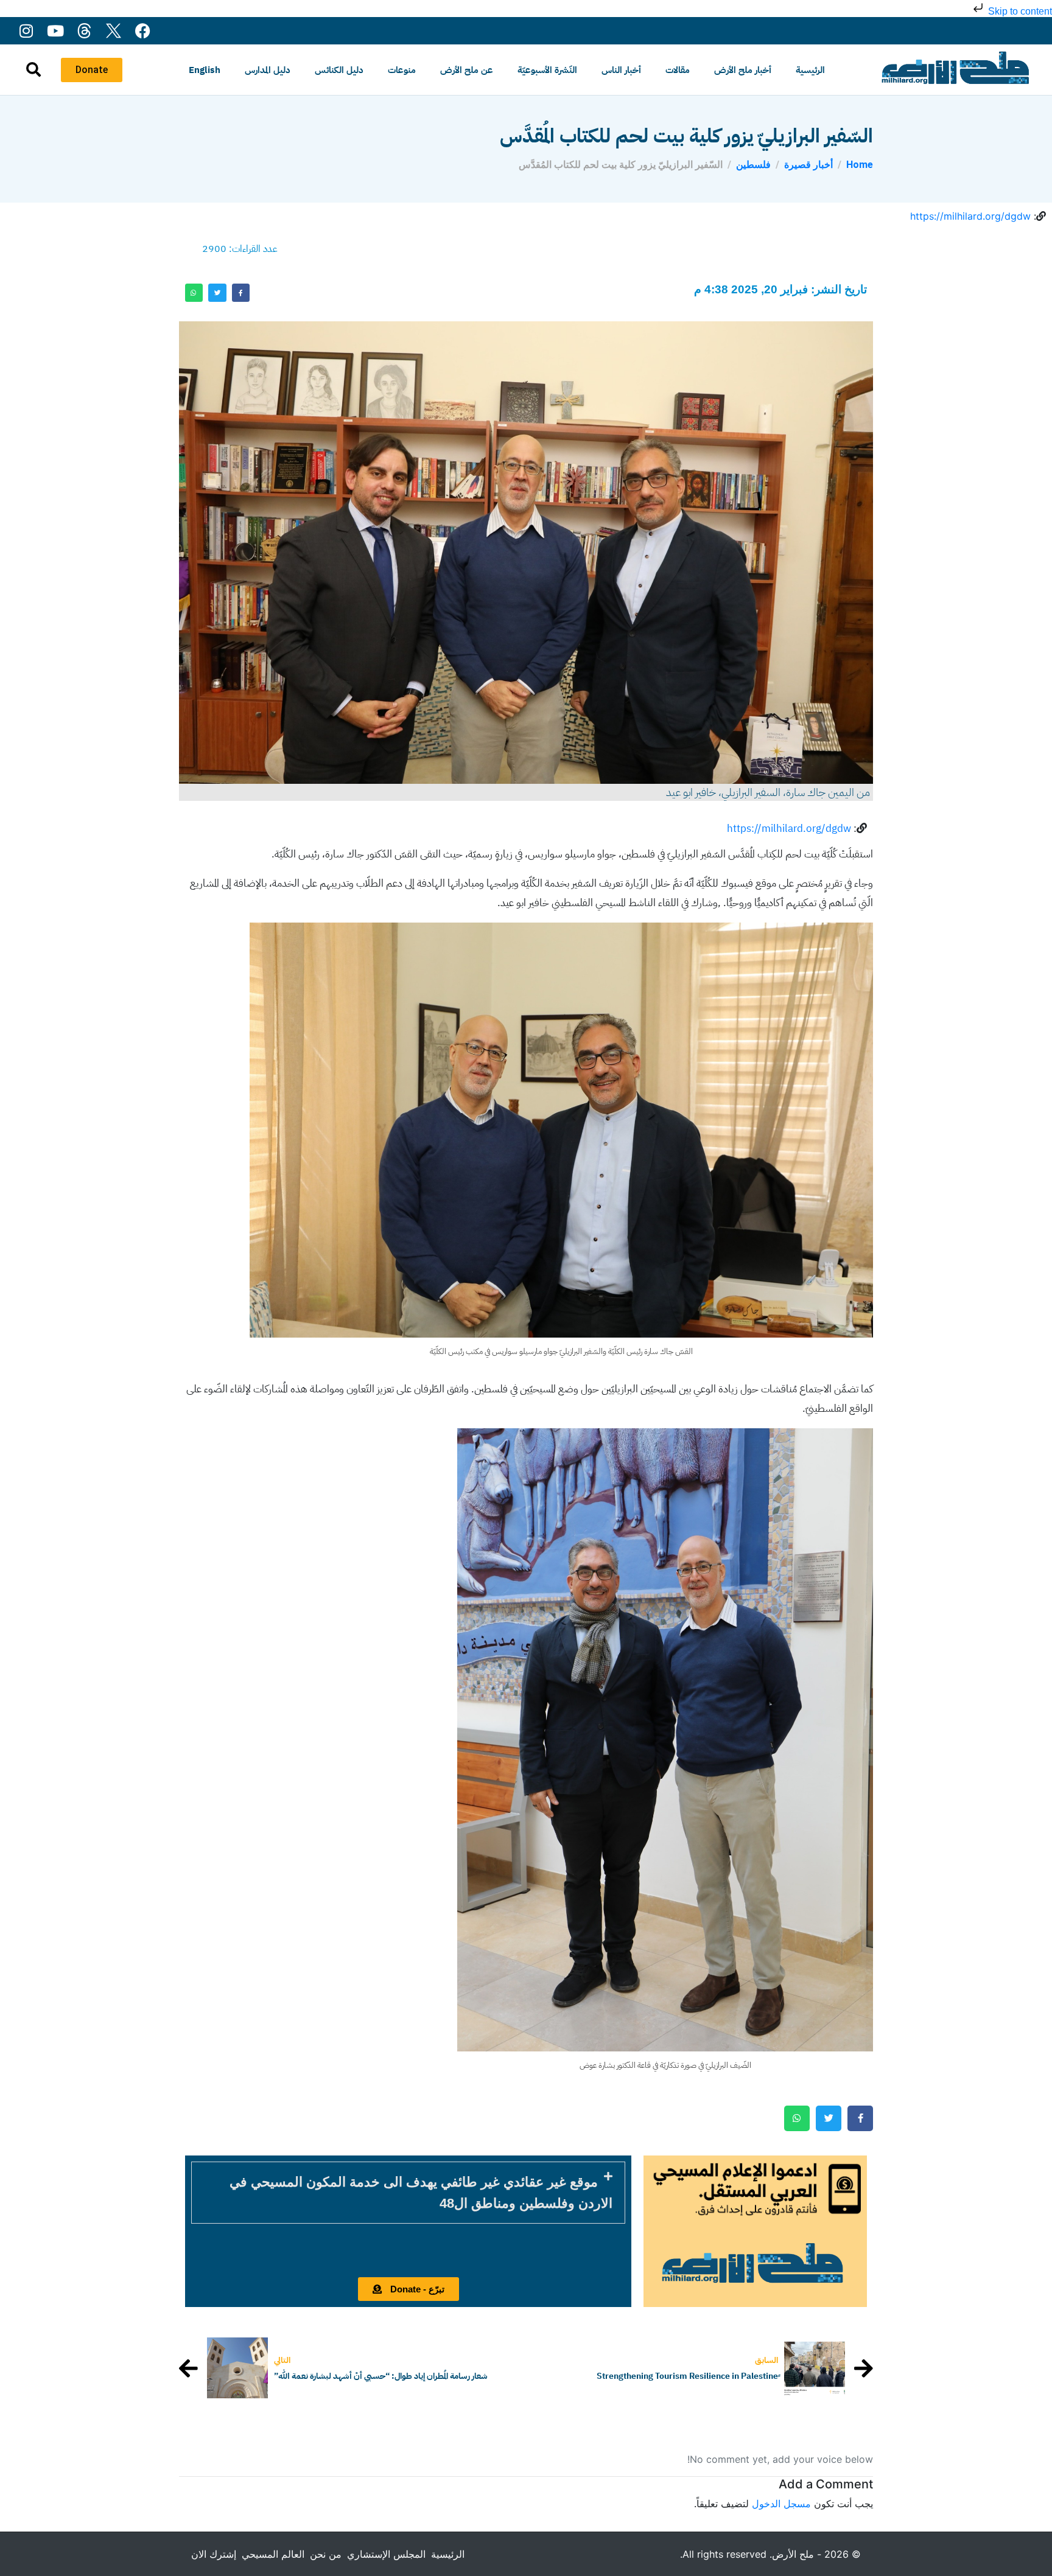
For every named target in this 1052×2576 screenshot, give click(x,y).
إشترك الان (214, 2554)
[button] (408, 2193)
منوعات (402, 70)
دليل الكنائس (339, 70)
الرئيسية (810, 70)
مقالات (678, 70)
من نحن (326, 2554)
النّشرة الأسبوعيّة (547, 70)
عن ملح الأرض (467, 70)
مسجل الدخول (781, 2504)
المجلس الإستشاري (386, 2554)
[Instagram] (26, 31)
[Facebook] (143, 31)
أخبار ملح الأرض (743, 70)
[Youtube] (55, 31)
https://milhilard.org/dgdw (970, 216)
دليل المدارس (268, 70)
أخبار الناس (621, 70)
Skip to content (1019, 11)
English (205, 70)
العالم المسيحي (273, 2554)
